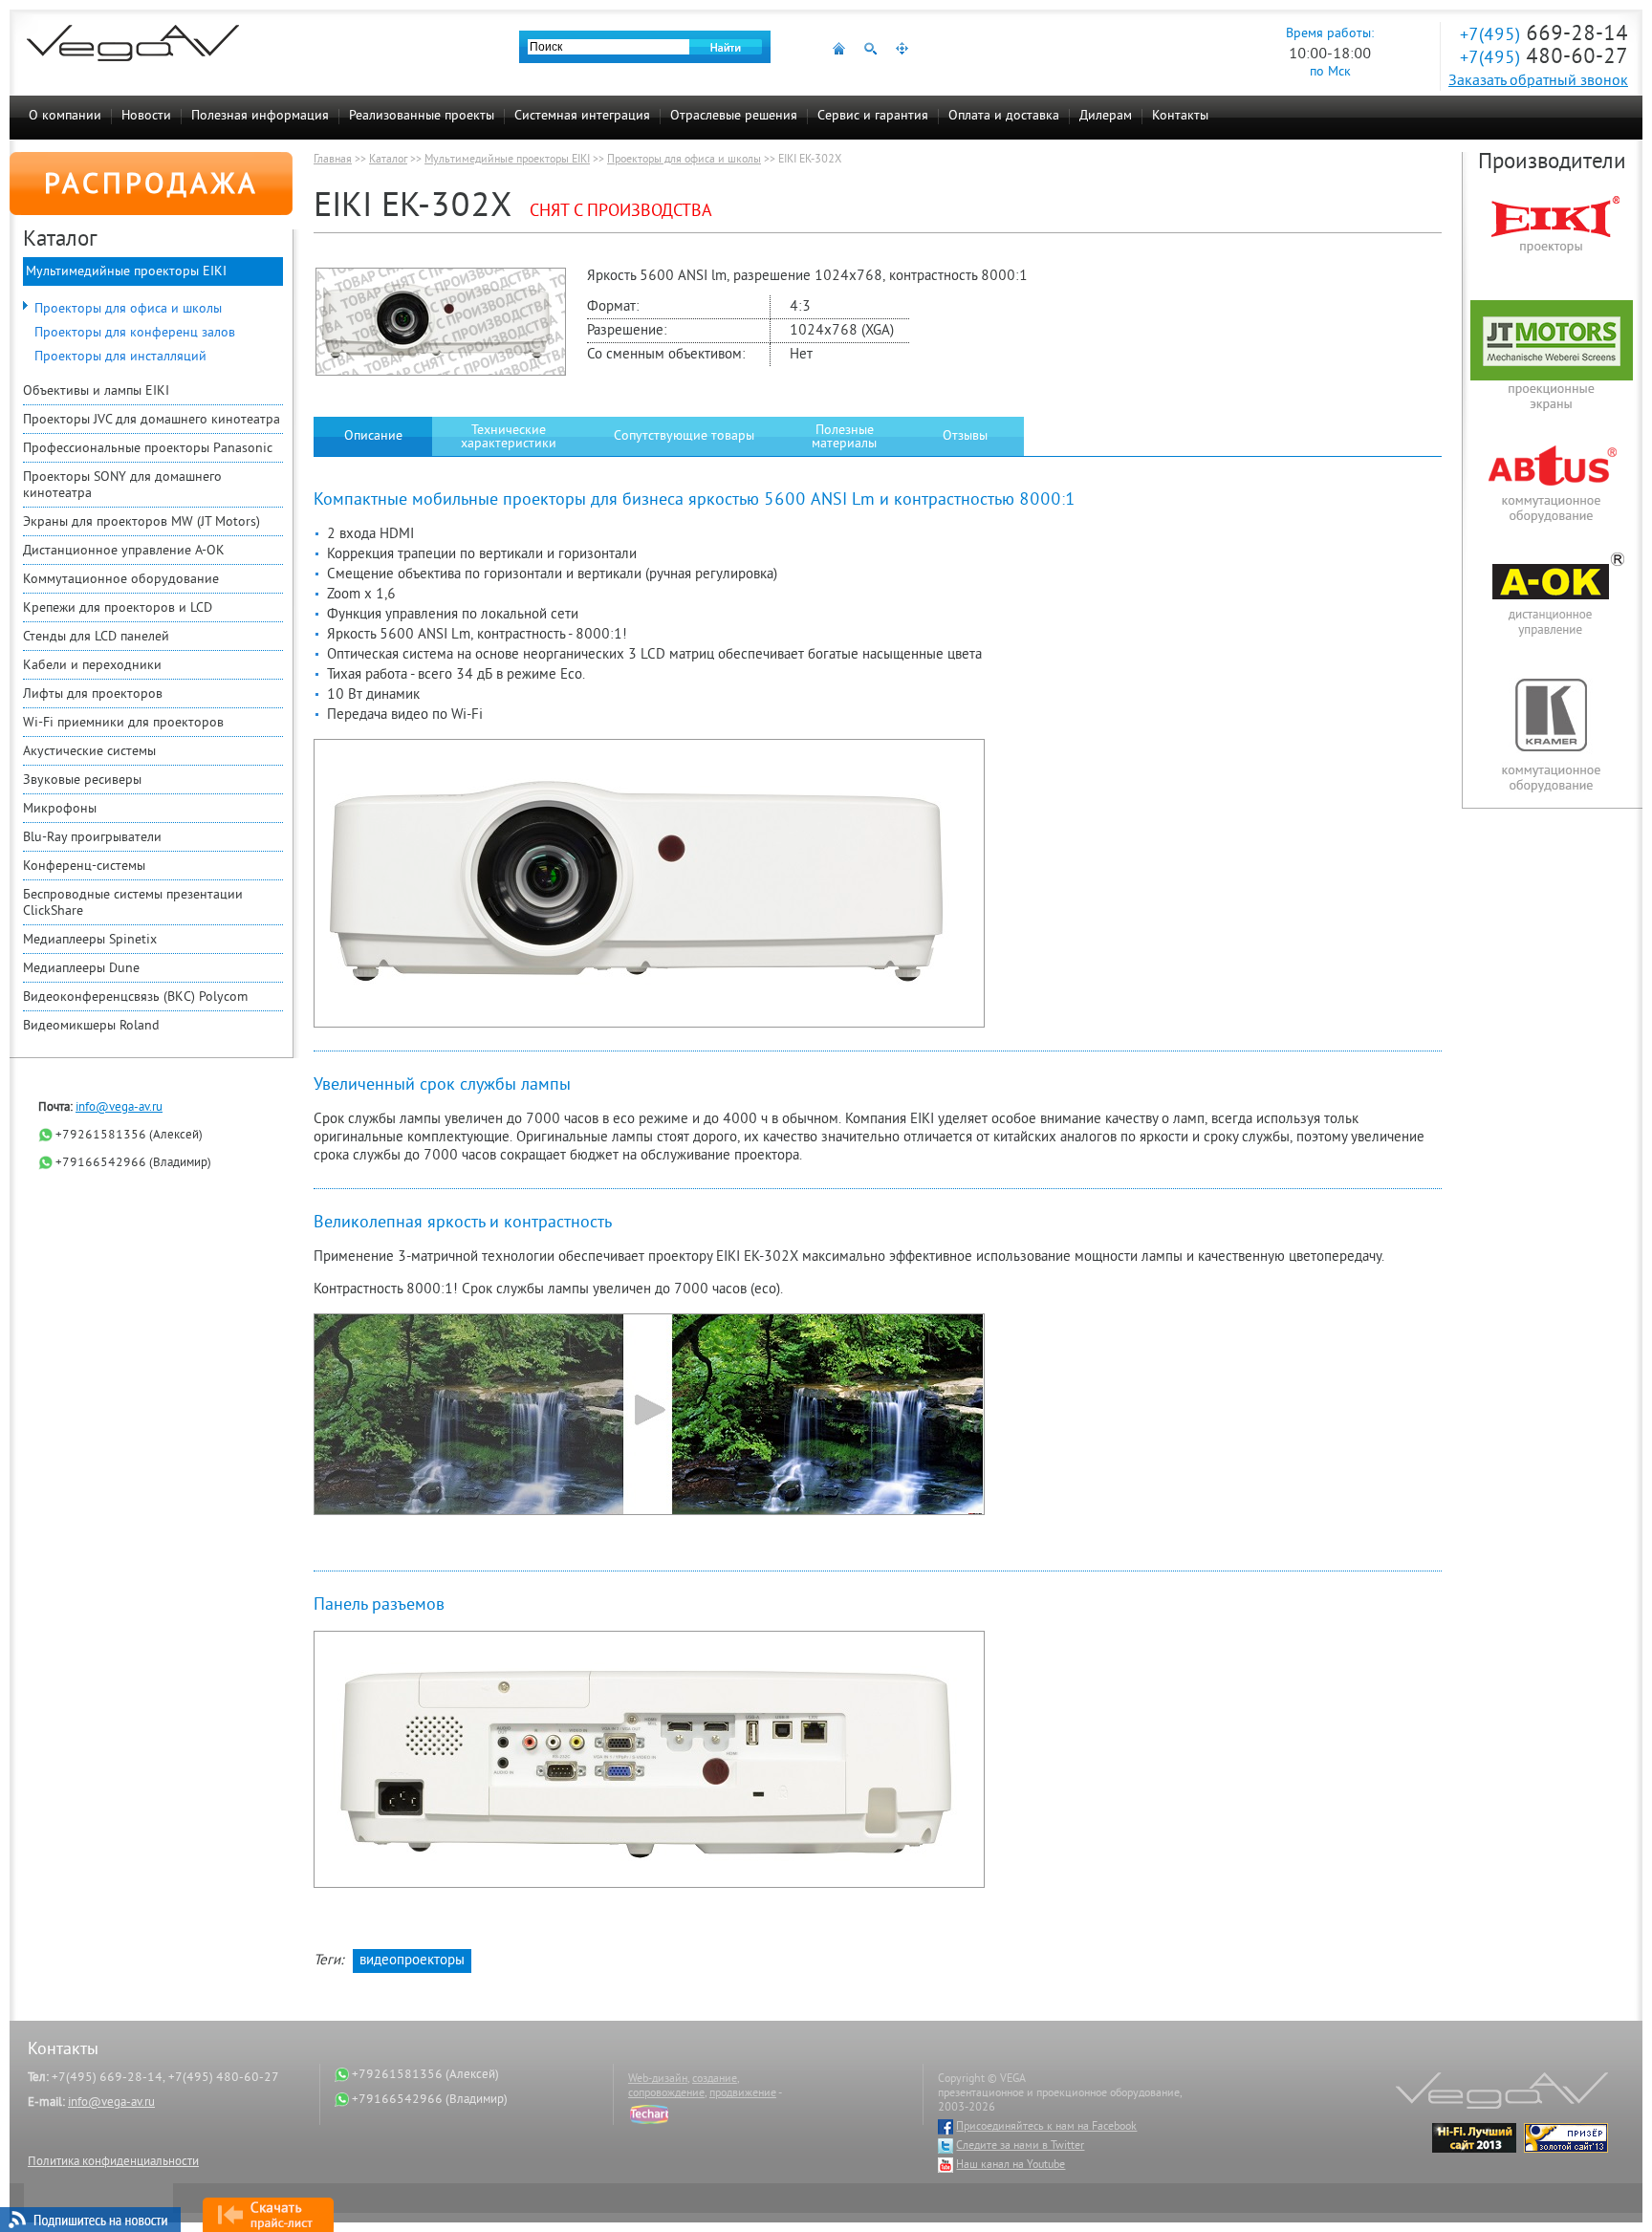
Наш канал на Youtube (1011, 2166)
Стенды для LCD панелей (96, 637)
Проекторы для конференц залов (135, 333)
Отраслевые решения (734, 116)
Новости (146, 116)
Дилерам (1106, 116)
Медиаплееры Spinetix (90, 940)
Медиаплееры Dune (81, 969)
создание (715, 2080)
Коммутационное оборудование (121, 580)
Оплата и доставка (1004, 116)
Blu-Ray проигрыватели (92, 838)
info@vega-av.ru (119, 1108)
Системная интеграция (582, 116)
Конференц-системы (84, 867)
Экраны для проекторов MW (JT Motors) (141, 522)
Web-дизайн (658, 2080)
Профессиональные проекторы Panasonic (148, 449)
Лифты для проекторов (93, 694)
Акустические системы (89, 752)
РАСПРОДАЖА (152, 186)
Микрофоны (60, 809)
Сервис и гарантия (873, 116)
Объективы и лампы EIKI (96, 391)
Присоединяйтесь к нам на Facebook (1046, 2127)
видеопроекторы (412, 1961)
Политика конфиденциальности (113, 2162)
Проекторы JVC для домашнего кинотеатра (152, 420)
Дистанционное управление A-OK (124, 551)
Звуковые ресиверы (82, 780)
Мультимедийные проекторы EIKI (126, 272)
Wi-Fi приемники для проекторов (123, 723)
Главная (333, 160)
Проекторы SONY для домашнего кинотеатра (122, 486)
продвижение (743, 2094)
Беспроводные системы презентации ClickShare (133, 903)
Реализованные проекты (422, 116)
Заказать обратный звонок (1538, 81)
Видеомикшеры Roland (91, 1026)
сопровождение (666, 2094)
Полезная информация (260, 116)
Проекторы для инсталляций (120, 357)
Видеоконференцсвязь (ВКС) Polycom (135, 997)
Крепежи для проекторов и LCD (118, 608)
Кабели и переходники (92, 666)
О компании (65, 116)
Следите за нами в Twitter (1020, 2146)
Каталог (388, 160)
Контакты (1180, 116)
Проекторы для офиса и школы (128, 309)
